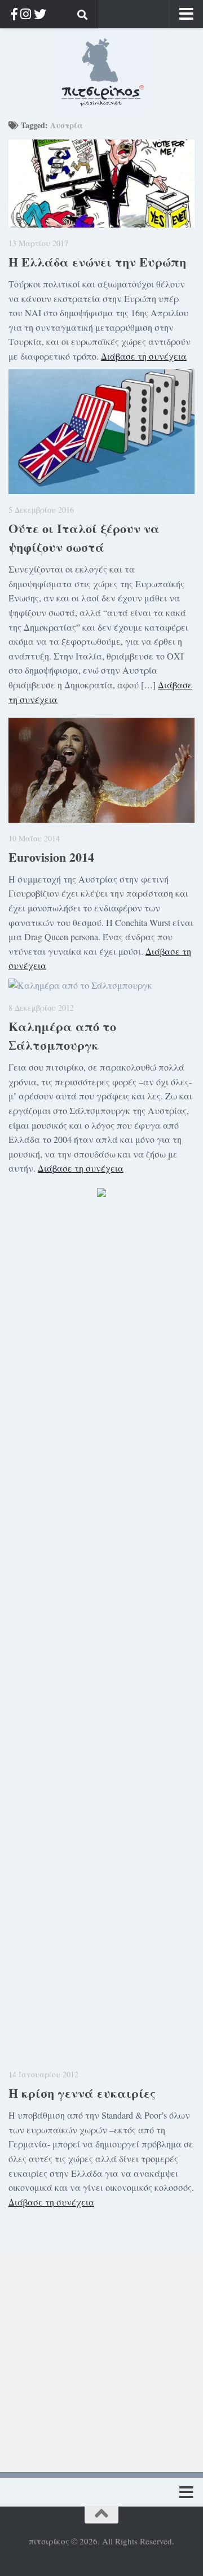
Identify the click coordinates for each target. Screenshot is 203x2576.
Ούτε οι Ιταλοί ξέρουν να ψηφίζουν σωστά (84, 538)
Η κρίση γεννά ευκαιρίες (82, 2093)
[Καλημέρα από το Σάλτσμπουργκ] (101, 985)
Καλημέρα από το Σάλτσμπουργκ (62, 1036)
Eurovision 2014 (51, 857)
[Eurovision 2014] (101, 770)
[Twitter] (40, 14)
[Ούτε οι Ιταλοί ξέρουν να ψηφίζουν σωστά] (101, 432)
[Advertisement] (101, 2356)
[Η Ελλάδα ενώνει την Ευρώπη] (101, 184)
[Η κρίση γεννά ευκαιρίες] (101, 1635)
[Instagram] (26, 14)
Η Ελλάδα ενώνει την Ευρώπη (97, 262)
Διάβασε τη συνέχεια (144, 356)
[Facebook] (14, 14)
